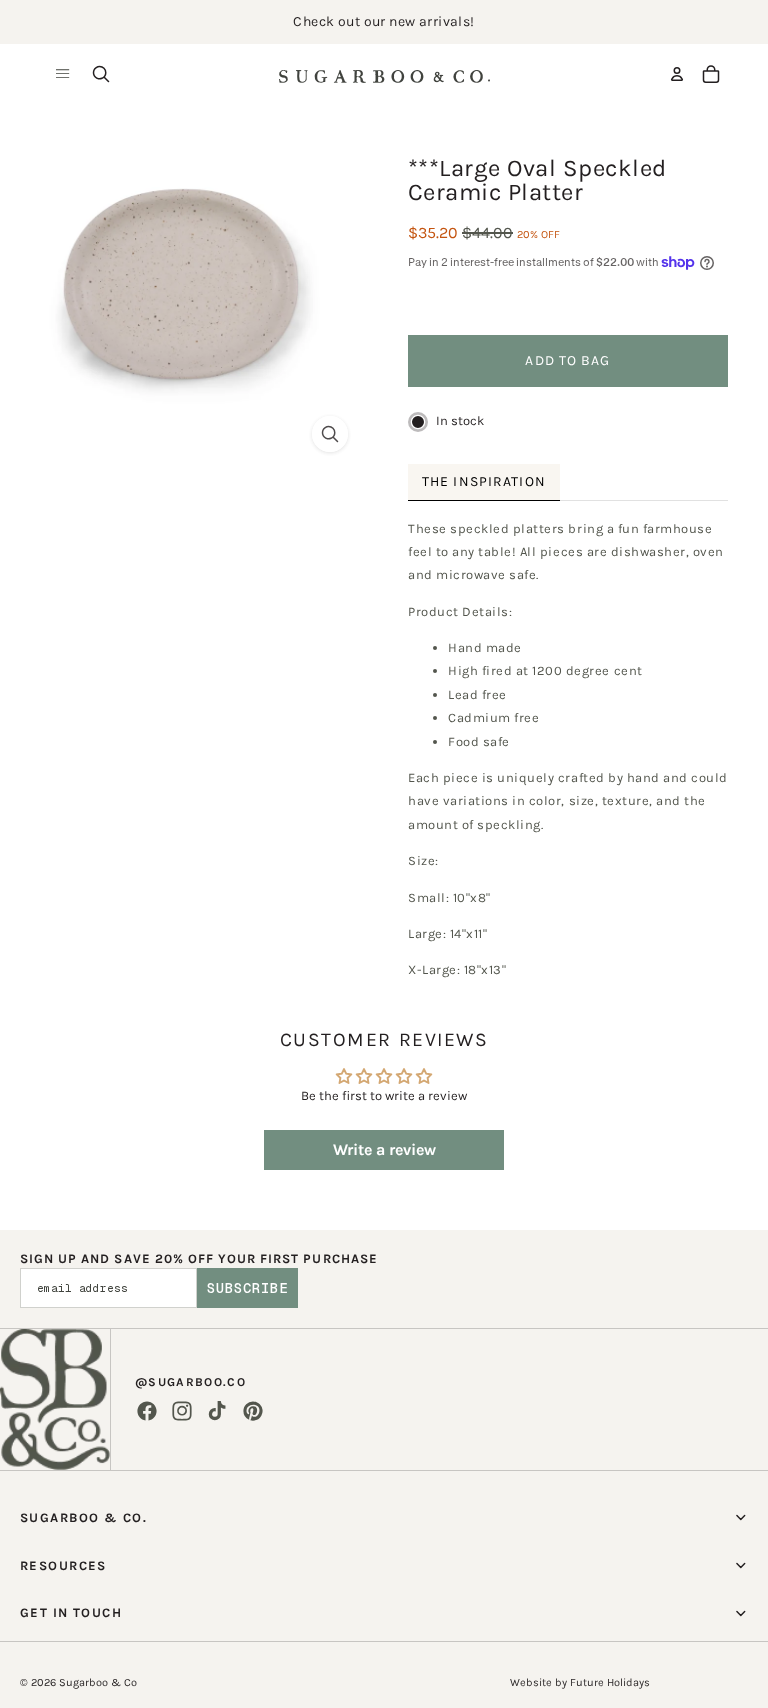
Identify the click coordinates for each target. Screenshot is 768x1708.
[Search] (101, 74)
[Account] (677, 74)
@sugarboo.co (190, 1382)
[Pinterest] (253, 1411)
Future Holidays (610, 1682)
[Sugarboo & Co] (384, 74)
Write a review (384, 1149)
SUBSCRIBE (247, 1288)
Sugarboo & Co (98, 1682)
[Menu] (63, 74)
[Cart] (711, 74)
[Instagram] (182, 1411)
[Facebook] (147, 1411)
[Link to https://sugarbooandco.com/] (55, 1399)
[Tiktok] (217, 1411)
